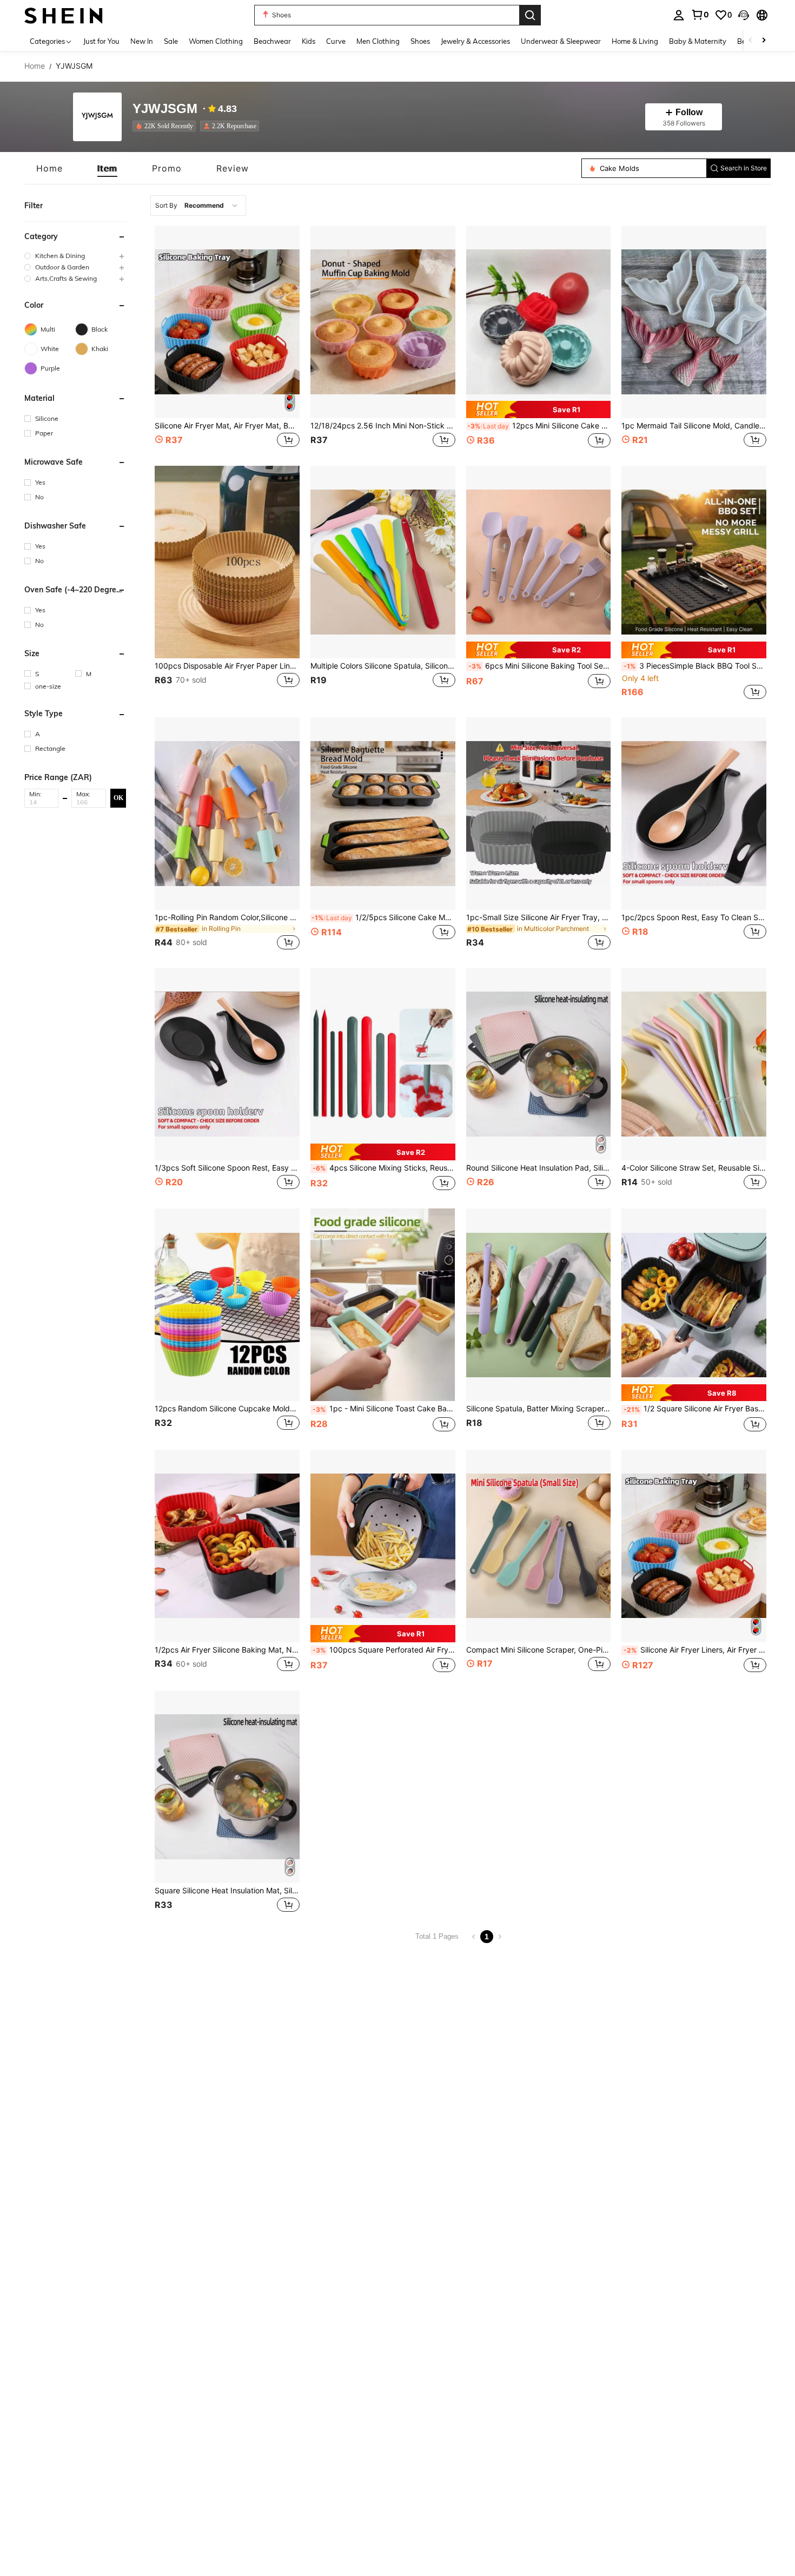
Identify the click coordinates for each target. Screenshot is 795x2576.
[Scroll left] (751, 41)
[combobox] (198, 206)
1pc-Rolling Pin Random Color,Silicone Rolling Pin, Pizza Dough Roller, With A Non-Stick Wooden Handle (227, 917)
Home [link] (35, 66)
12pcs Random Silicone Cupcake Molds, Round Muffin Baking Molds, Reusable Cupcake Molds (227, 1409)
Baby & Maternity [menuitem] (698, 41)
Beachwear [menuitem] (272, 41)
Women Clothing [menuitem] (216, 41)
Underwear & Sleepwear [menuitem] (561, 41)
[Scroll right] (764, 41)
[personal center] (679, 15)
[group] (75, 256)
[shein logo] (64, 15)
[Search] (530, 15)
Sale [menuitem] (171, 41)
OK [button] (118, 798)
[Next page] (500, 1937)
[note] (539, 409)
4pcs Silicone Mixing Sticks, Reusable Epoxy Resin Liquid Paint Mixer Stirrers (384, 1168)
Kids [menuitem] (309, 41)
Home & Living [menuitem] (635, 41)
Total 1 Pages (437, 1936)
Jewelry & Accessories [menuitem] (475, 41)
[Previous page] (474, 1937)
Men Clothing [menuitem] (378, 41)
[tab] (49, 168)
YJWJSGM (165, 109)
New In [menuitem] (142, 41)
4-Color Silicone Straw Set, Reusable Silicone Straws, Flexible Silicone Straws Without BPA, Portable (694, 1168)
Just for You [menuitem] (101, 41)
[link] (700, 15)
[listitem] (166, 126)
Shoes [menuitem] (420, 41)
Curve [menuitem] (336, 41)
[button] (744, 15)
